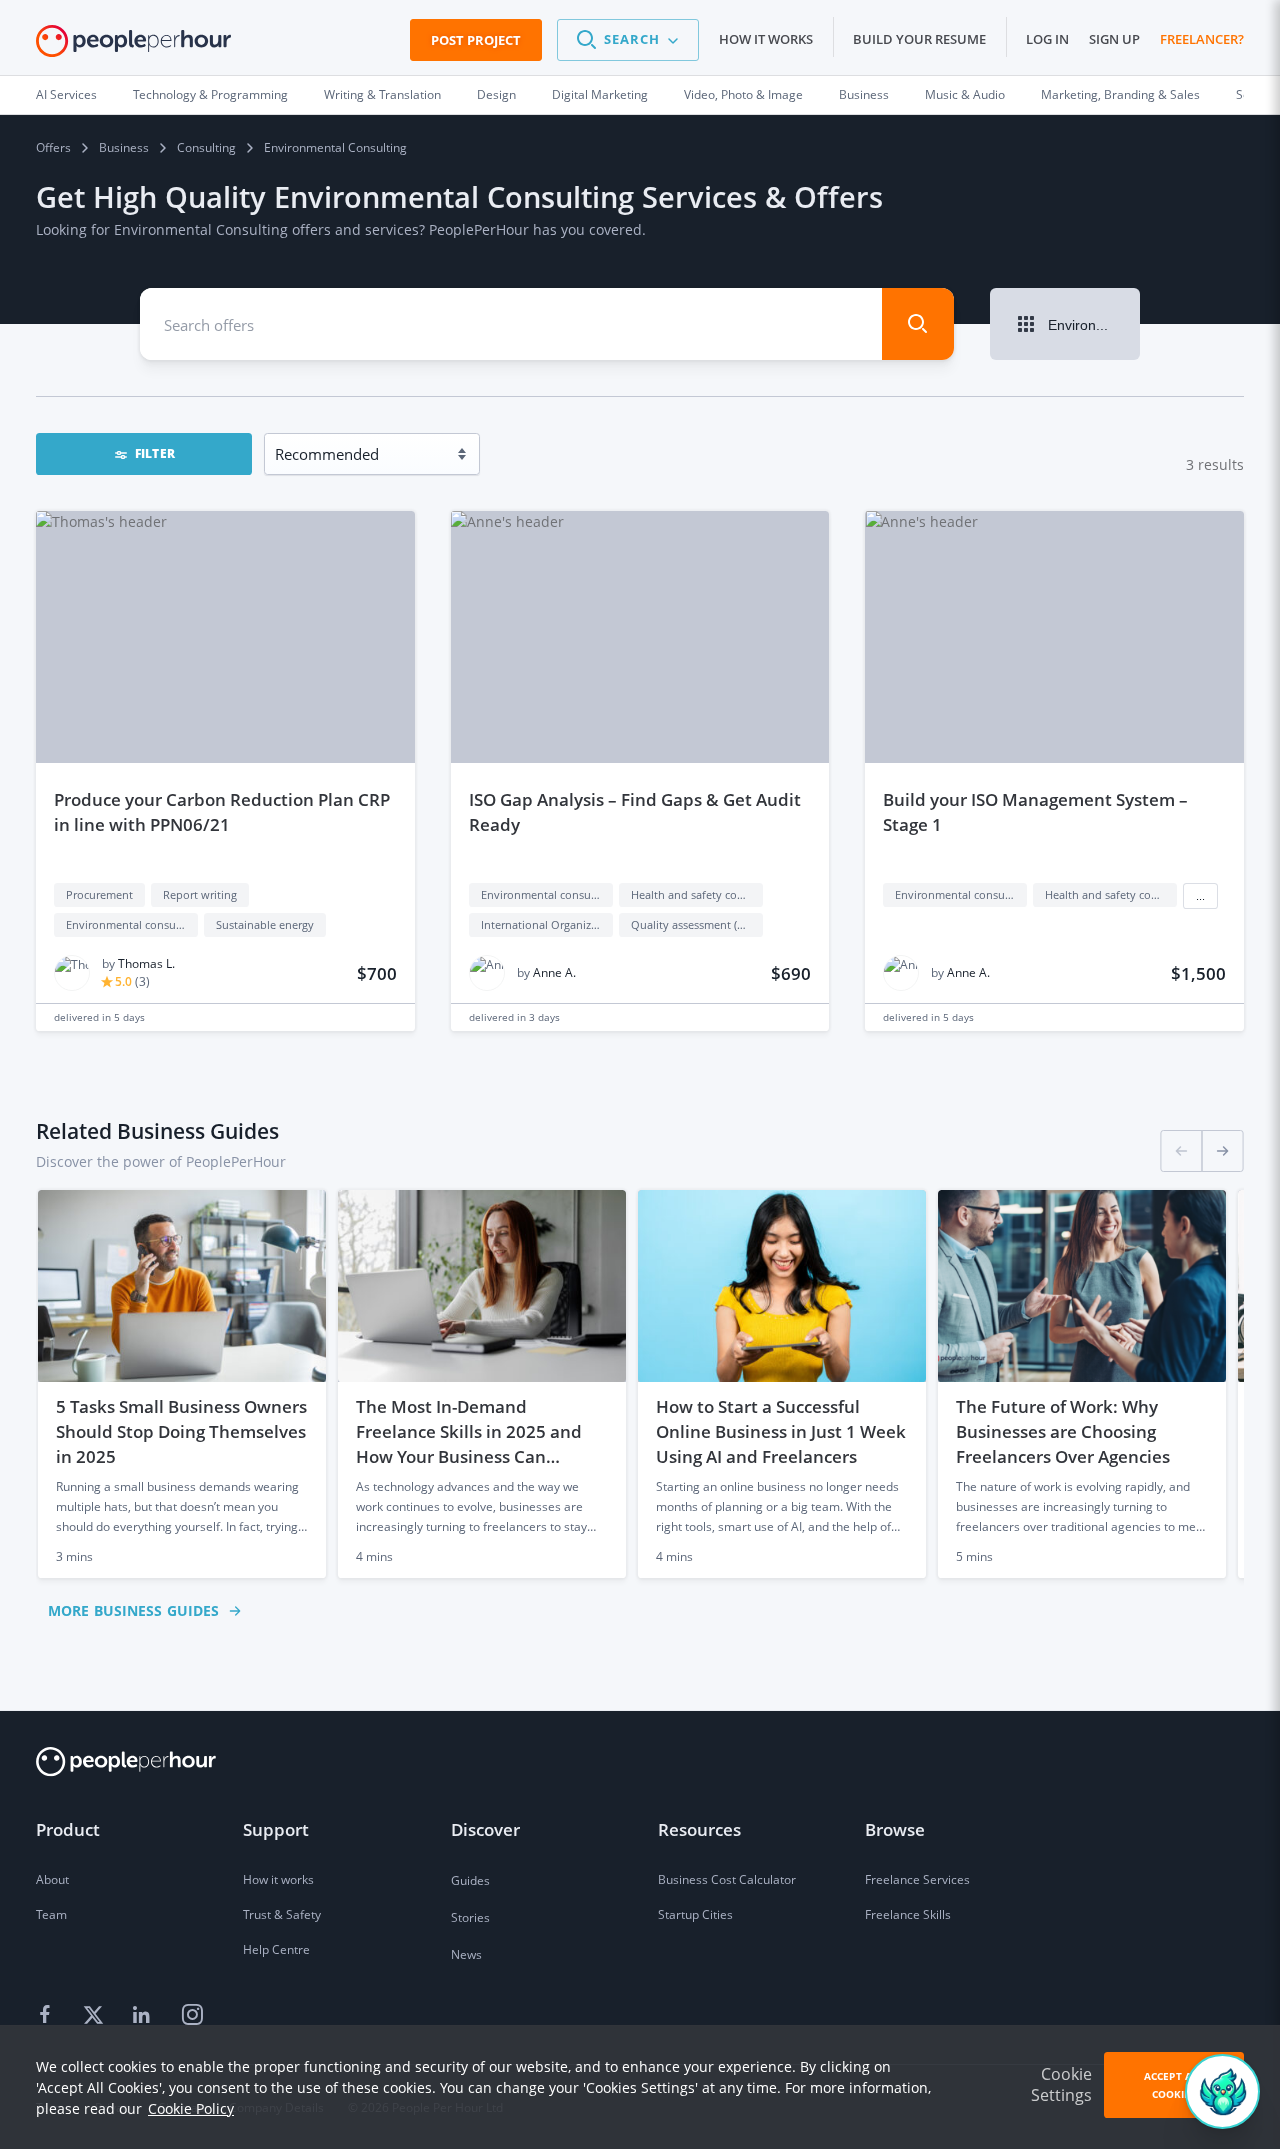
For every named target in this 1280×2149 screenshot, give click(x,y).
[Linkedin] (144, 2016)
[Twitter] (96, 2016)
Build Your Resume (919, 39)
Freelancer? (1202, 39)
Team (51, 1914)
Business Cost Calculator (727, 1879)
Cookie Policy (191, 2108)
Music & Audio (965, 94)
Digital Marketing (600, 94)
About (52, 1879)
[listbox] (640, 1384)
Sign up (1114, 39)
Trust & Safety (282, 1914)
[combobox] (493, 324)
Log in (1047, 39)
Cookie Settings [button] (1061, 2084)
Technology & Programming (210, 94)
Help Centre (276, 1949)
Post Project (476, 40)
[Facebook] (48, 2016)
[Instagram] (192, 2016)
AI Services (66, 94)
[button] (628, 40)
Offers (53, 147)
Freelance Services (917, 1879)
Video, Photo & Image (743, 94)
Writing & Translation (382, 94)
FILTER (155, 453)
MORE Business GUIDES (133, 1610)
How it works (766, 39)
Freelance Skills (908, 1914)
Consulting (206, 147)
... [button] (1200, 896)
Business (864, 94)
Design (496, 94)
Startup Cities (695, 1914)
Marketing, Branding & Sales (1120, 94)
